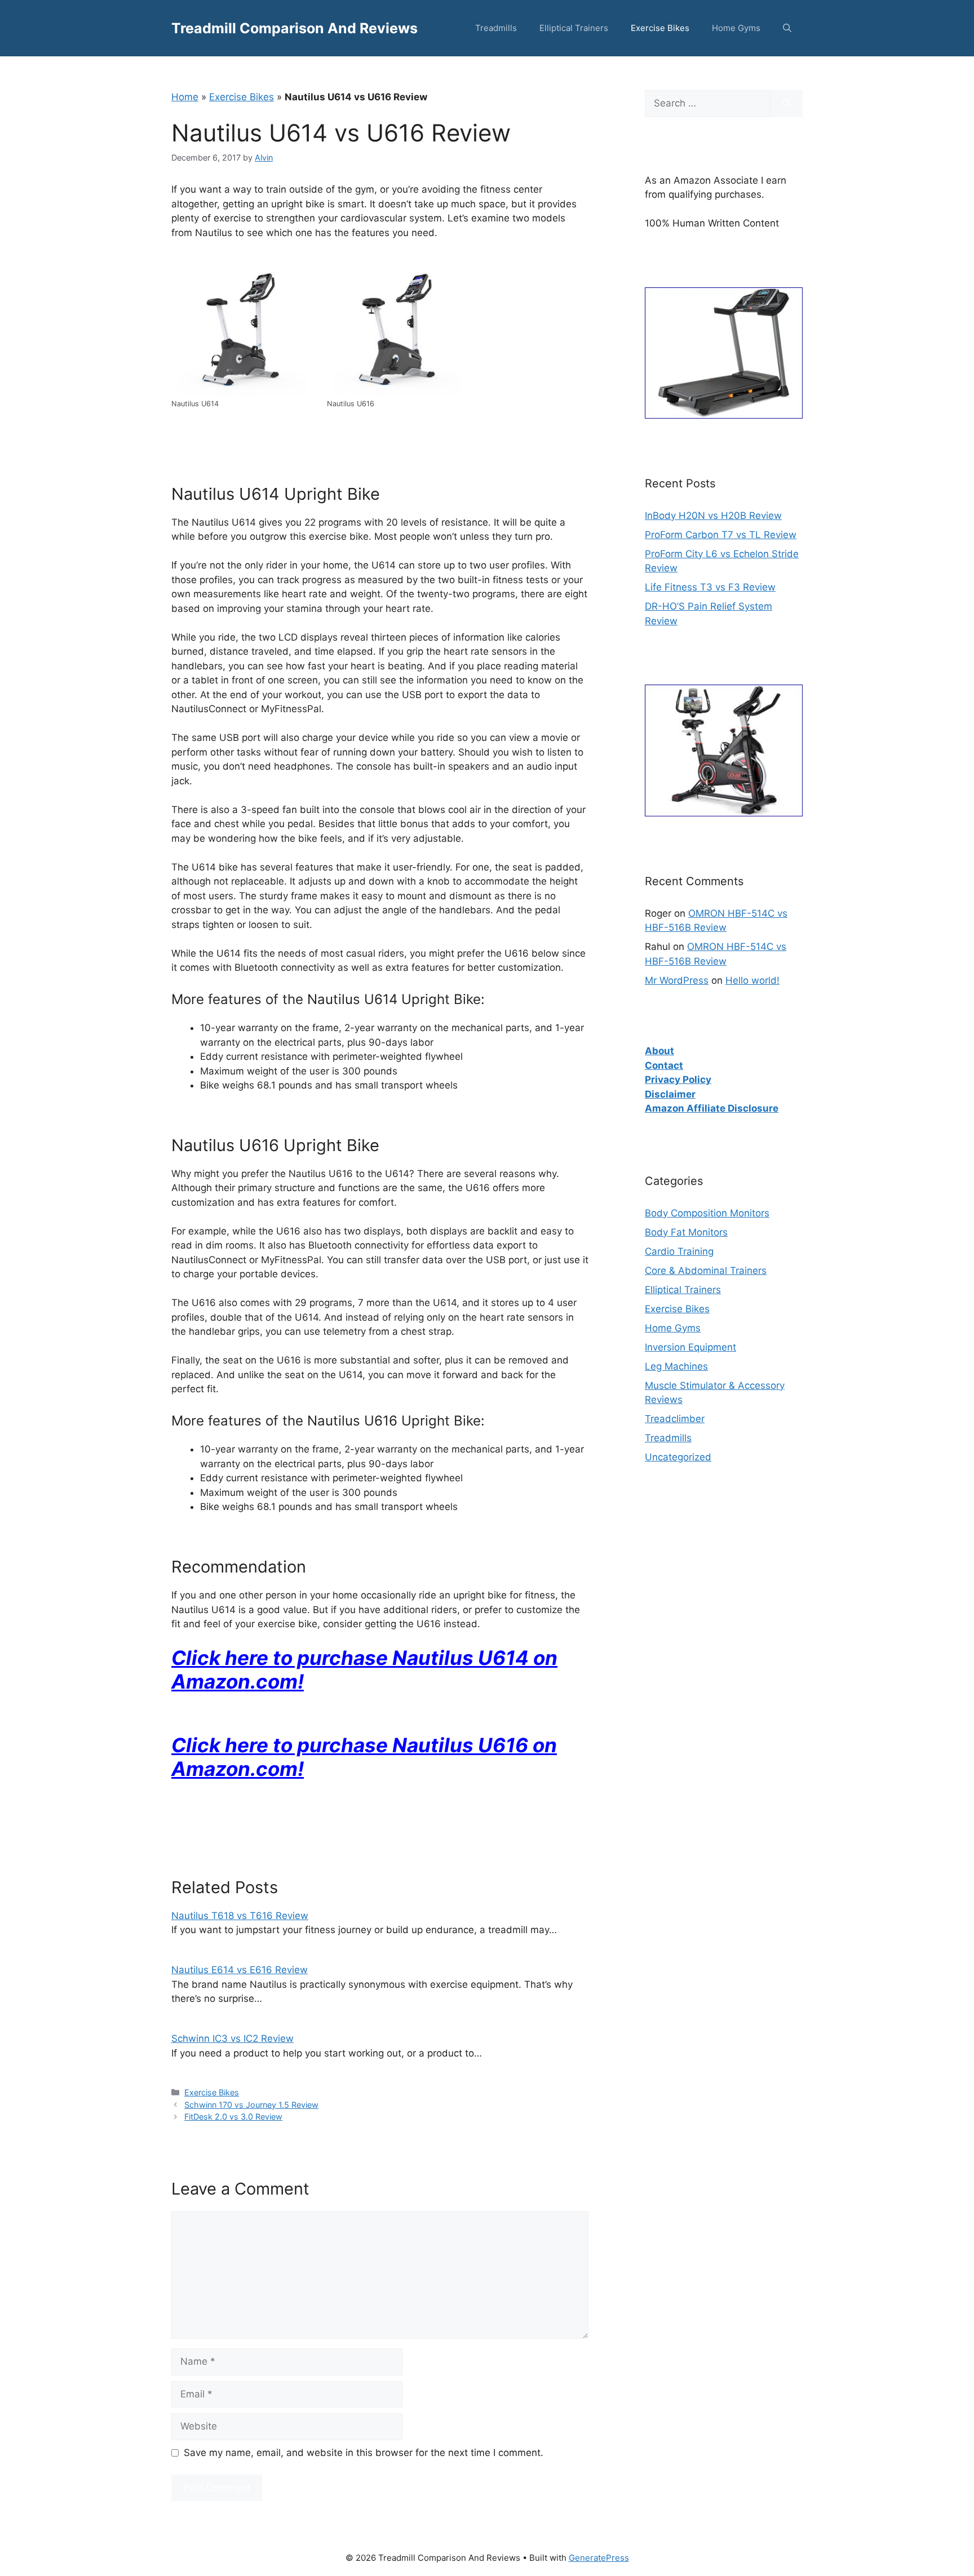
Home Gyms (736, 28)
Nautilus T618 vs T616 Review (240, 1916)
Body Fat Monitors (686, 1232)
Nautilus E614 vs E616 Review (240, 1970)
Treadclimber (675, 1419)
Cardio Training (679, 1251)
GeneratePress (599, 2558)
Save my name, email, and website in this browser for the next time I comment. (364, 2453)
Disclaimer (670, 1094)
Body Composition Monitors (707, 1213)
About (659, 1051)
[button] (787, 28)
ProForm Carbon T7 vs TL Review (721, 535)
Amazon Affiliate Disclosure (712, 1108)
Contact (664, 1065)
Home (185, 97)
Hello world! (752, 980)
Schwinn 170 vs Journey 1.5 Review (251, 2105)
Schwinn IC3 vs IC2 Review (233, 2038)
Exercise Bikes (660, 28)
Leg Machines (676, 1366)
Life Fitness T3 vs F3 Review (710, 587)
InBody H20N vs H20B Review (713, 516)
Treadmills (496, 28)
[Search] (787, 104)
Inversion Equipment (690, 1347)
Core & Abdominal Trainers (706, 1271)
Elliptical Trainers (574, 28)
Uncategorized (678, 1457)
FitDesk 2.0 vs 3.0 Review (233, 2117)
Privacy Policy (678, 1080)
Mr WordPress (677, 980)
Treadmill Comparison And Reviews (295, 28)
